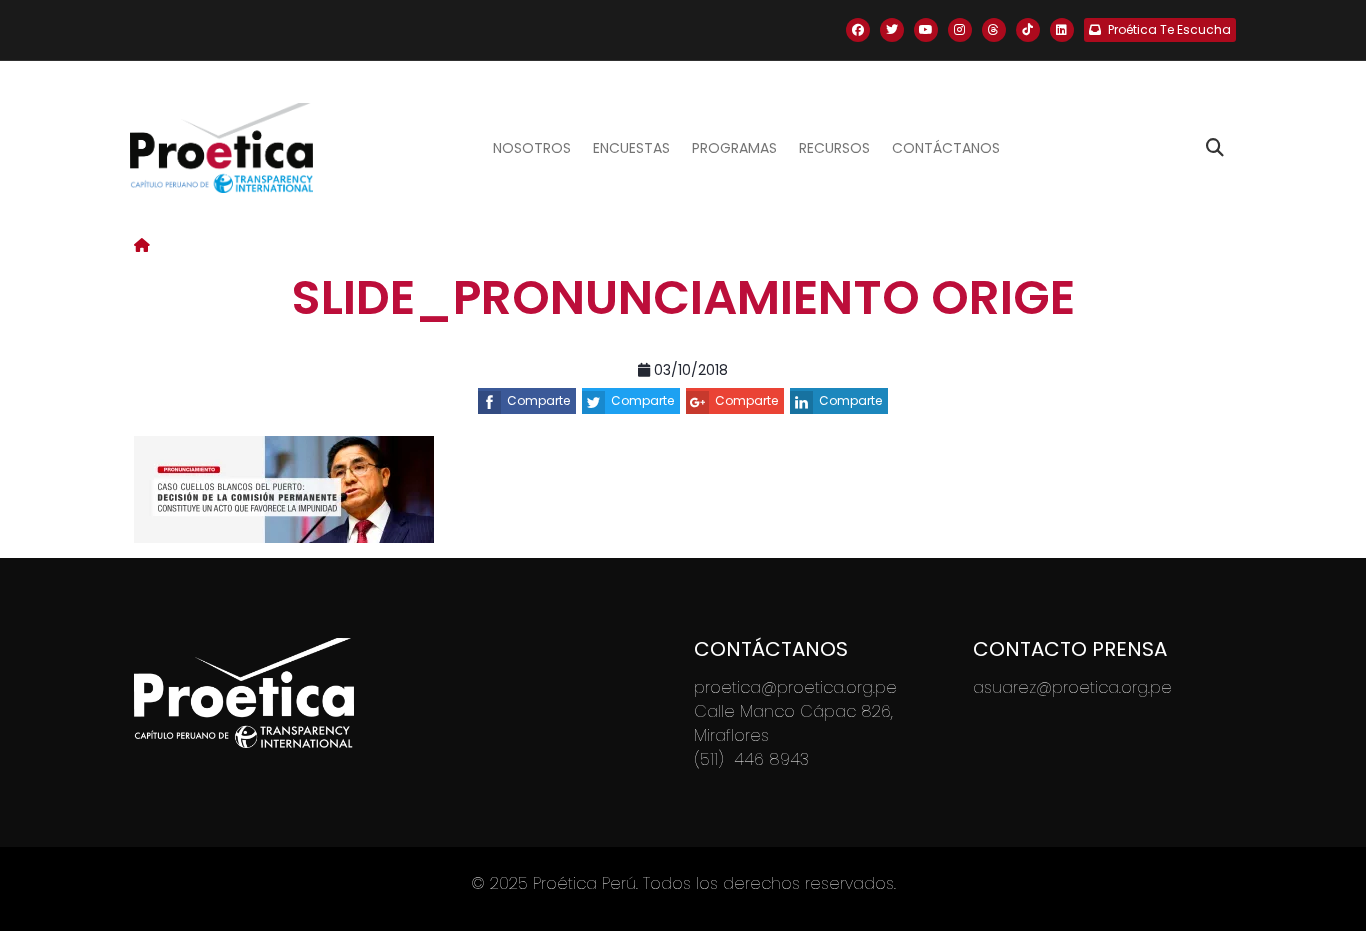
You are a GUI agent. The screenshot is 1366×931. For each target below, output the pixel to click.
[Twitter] (892, 30)
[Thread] (994, 30)
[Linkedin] (1062, 30)
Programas (734, 148)
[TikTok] (1028, 30)
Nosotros (532, 148)
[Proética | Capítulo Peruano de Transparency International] (221, 148)
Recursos (834, 148)
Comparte (538, 400)
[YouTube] (926, 30)
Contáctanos (946, 148)
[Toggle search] (1215, 148)
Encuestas (631, 148)
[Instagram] (960, 30)
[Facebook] (858, 30)
